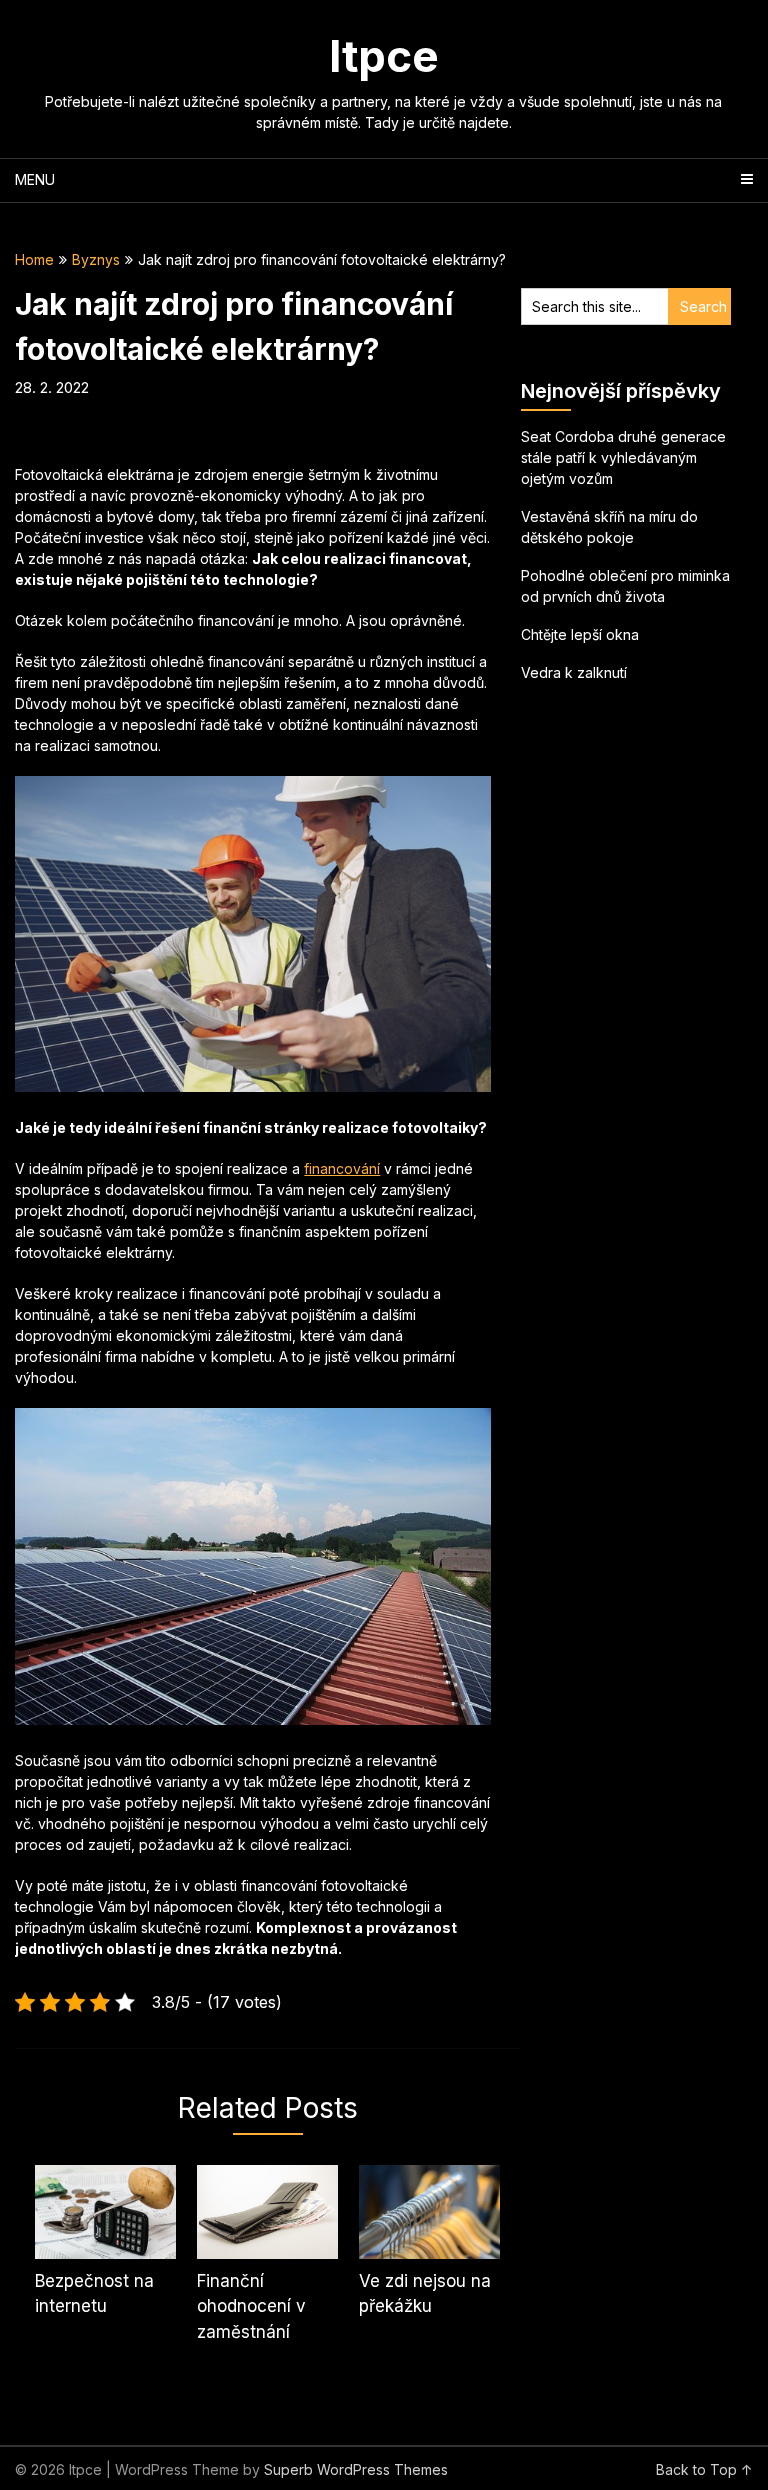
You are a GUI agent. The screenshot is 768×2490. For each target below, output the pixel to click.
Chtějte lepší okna (580, 634)
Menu (35, 179)
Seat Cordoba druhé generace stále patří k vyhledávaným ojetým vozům (623, 457)
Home (34, 259)
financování (342, 1168)
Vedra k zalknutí (574, 672)
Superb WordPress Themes (356, 2469)
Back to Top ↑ (704, 2469)
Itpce (384, 56)
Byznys (96, 259)
